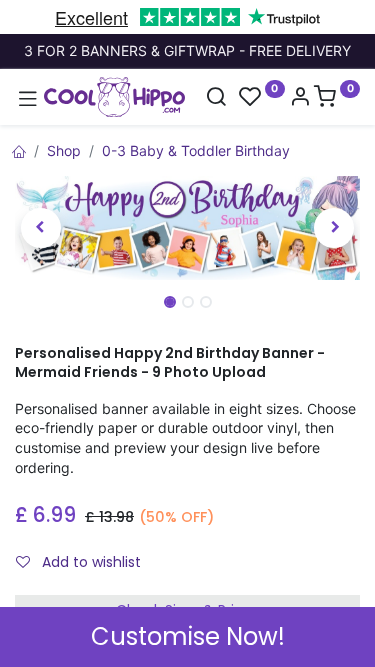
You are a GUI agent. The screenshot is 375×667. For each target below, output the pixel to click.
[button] (41, 228)
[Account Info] (300, 98)
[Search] (216, 98)
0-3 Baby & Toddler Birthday (196, 150)
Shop (64, 150)
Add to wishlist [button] (89, 562)
